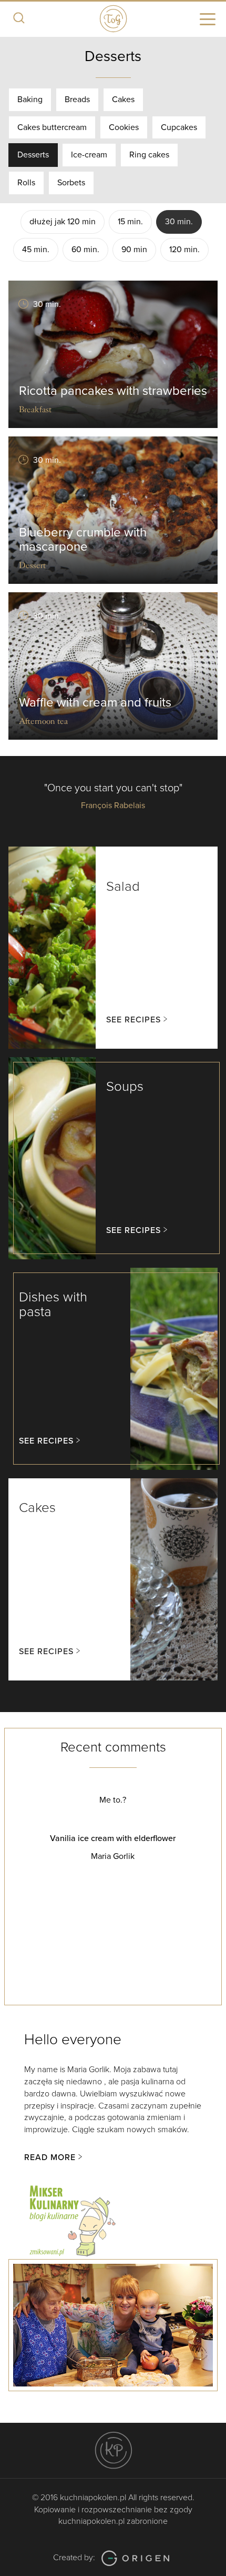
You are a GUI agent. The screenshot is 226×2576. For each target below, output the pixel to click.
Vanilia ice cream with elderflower (113, 1838)
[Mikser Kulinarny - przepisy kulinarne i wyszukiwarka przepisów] (71, 2219)
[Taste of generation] (113, 17)
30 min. (179, 222)
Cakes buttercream (52, 127)
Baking (30, 100)
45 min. (36, 250)
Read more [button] (50, 2157)
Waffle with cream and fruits (95, 703)
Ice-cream (89, 155)
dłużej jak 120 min (63, 222)
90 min (134, 250)
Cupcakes (179, 127)
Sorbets (71, 183)
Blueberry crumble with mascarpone (83, 539)
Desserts (33, 155)
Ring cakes (149, 155)
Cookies (124, 127)
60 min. (85, 250)
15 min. (130, 222)
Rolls (26, 183)
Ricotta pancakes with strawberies (113, 391)
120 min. (184, 250)
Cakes (123, 100)
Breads (77, 100)
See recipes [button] (133, 1020)
